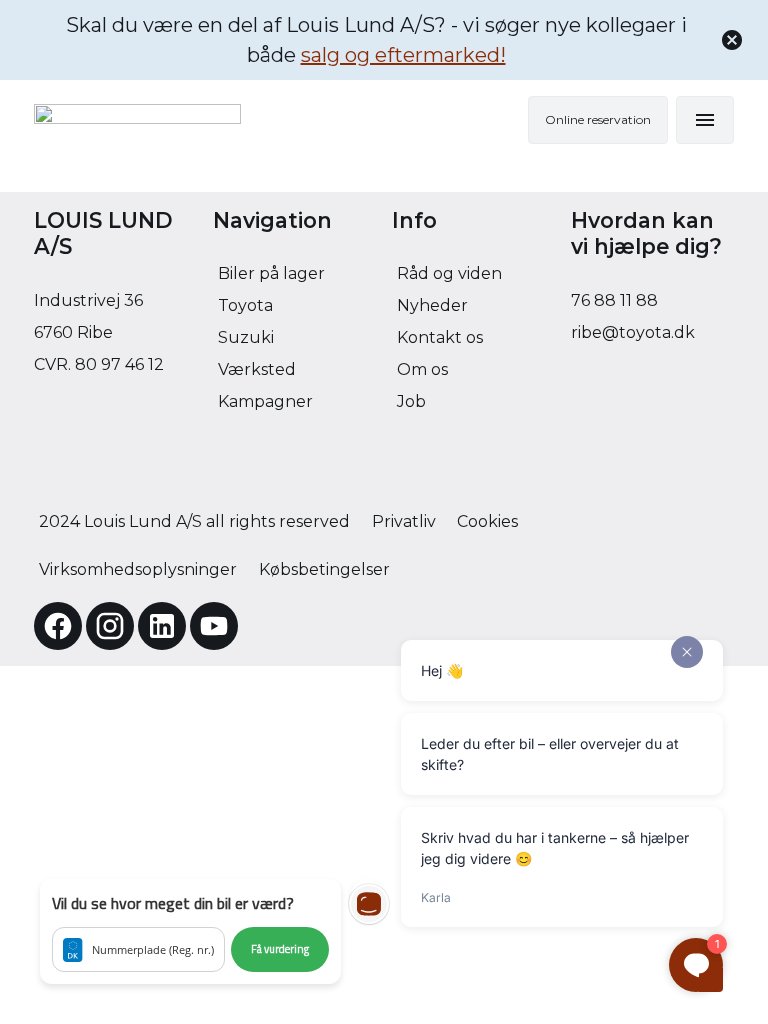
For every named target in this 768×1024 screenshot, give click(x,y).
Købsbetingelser (324, 569)
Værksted (257, 369)
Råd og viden (449, 273)
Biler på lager (271, 273)
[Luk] (732, 40)
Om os (422, 369)
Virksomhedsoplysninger (138, 569)
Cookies (487, 521)
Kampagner (265, 401)
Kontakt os (440, 337)
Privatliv (404, 521)
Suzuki (246, 337)
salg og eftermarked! (403, 55)
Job (411, 401)
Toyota (245, 305)
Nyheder (432, 305)
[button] (190, 931)
